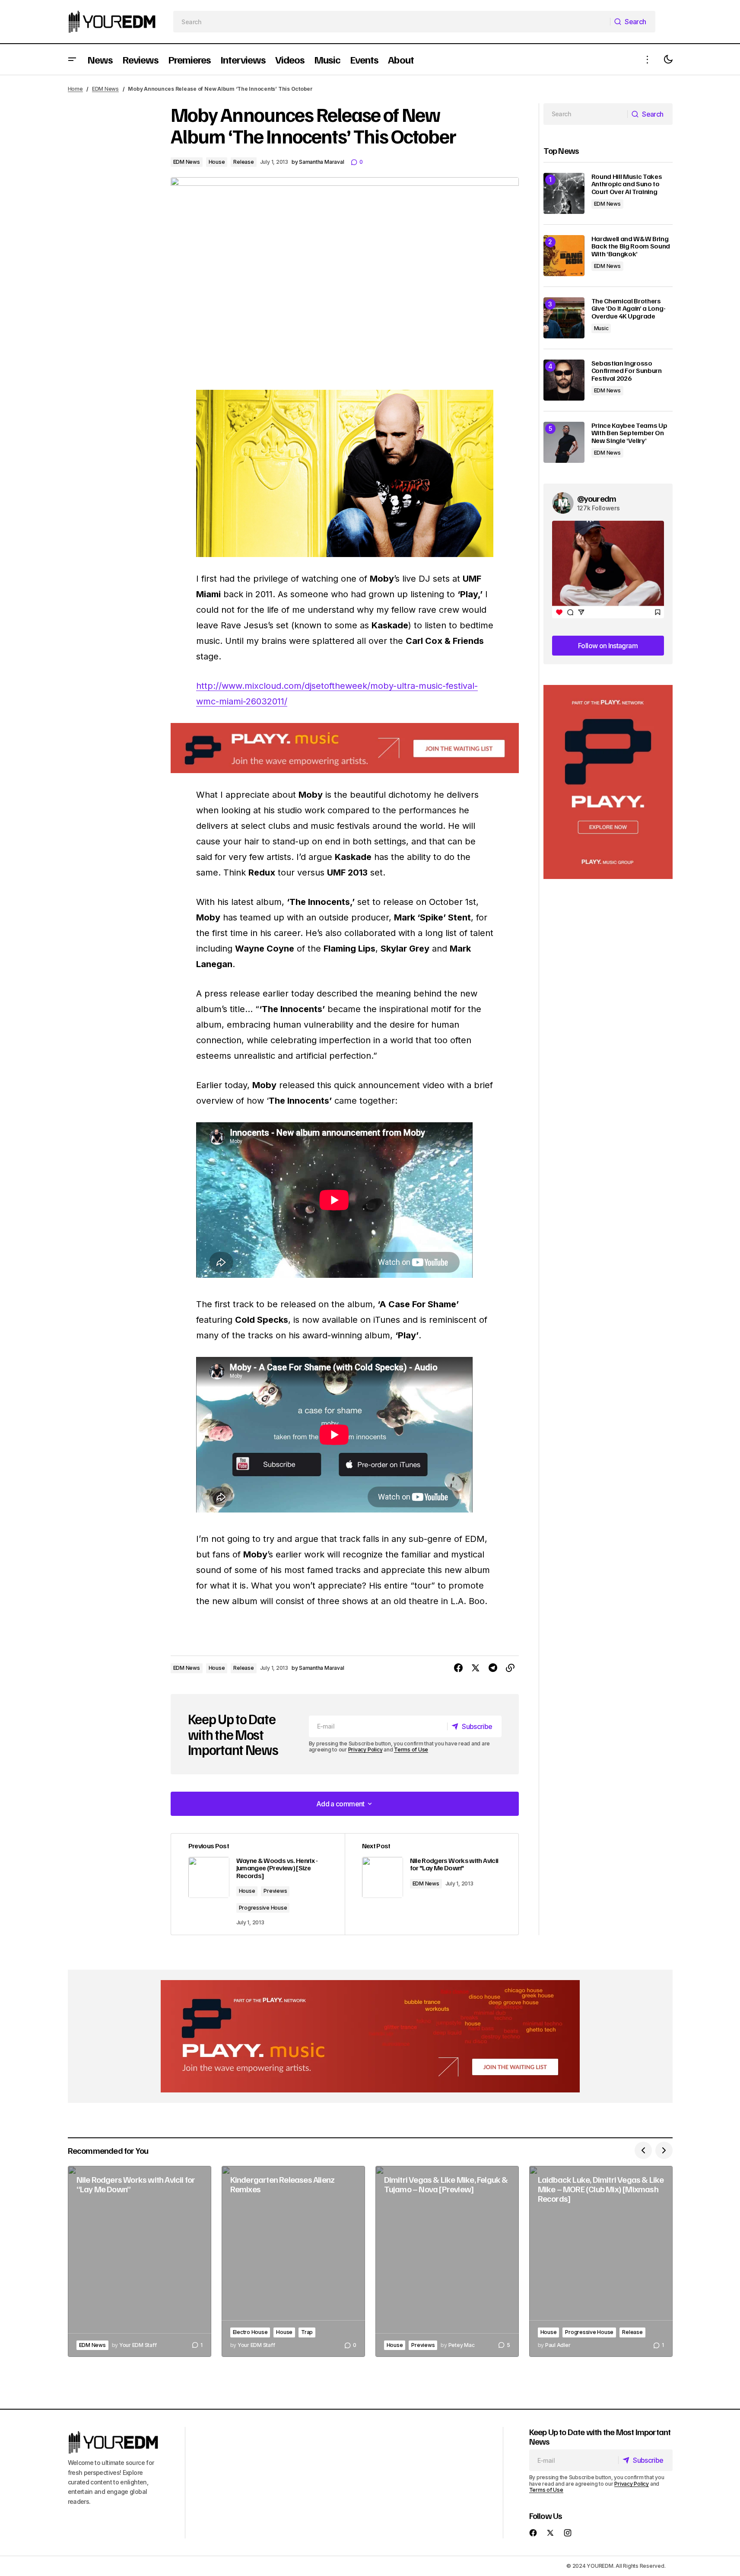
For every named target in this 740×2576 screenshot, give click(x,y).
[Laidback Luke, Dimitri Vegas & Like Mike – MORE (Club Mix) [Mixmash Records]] (601, 2262)
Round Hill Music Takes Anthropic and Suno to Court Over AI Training (627, 184)
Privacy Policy (365, 1750)
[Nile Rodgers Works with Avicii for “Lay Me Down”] (140, 2262)
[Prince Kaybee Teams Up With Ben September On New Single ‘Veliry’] (564, 442)
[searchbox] (392, 22)
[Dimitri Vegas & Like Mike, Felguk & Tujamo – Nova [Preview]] (447, 2262)
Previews (275, 1891)
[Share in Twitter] (476, 1668)
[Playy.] (370, 2036)
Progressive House (263, 1908)
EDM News (105, 89)
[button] (72, 59)
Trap (307, 2332)
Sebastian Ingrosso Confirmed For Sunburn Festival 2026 (627, 371)
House (217, 162)
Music (601, 328)
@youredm (597, 498)
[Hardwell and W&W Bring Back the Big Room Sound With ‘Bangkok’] (564, 256)
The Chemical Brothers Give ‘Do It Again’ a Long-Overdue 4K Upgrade (629, 309)
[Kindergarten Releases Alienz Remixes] (293, 2262)
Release (243, 162)
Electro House (250, 2332)
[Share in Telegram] (493, 1668)
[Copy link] (510, 1668)
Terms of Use (411, 1750)
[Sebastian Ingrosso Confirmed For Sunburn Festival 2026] (564, 380)
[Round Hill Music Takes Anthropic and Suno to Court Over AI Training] (564, 193)
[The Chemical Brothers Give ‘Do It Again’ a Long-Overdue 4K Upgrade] (564, 318)
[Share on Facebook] (458, 1668)
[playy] (345, 748)
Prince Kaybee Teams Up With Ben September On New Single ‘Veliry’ (629, 433)
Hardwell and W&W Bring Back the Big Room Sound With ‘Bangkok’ (631, 247)
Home (75, 89)
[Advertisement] (608, 782)
